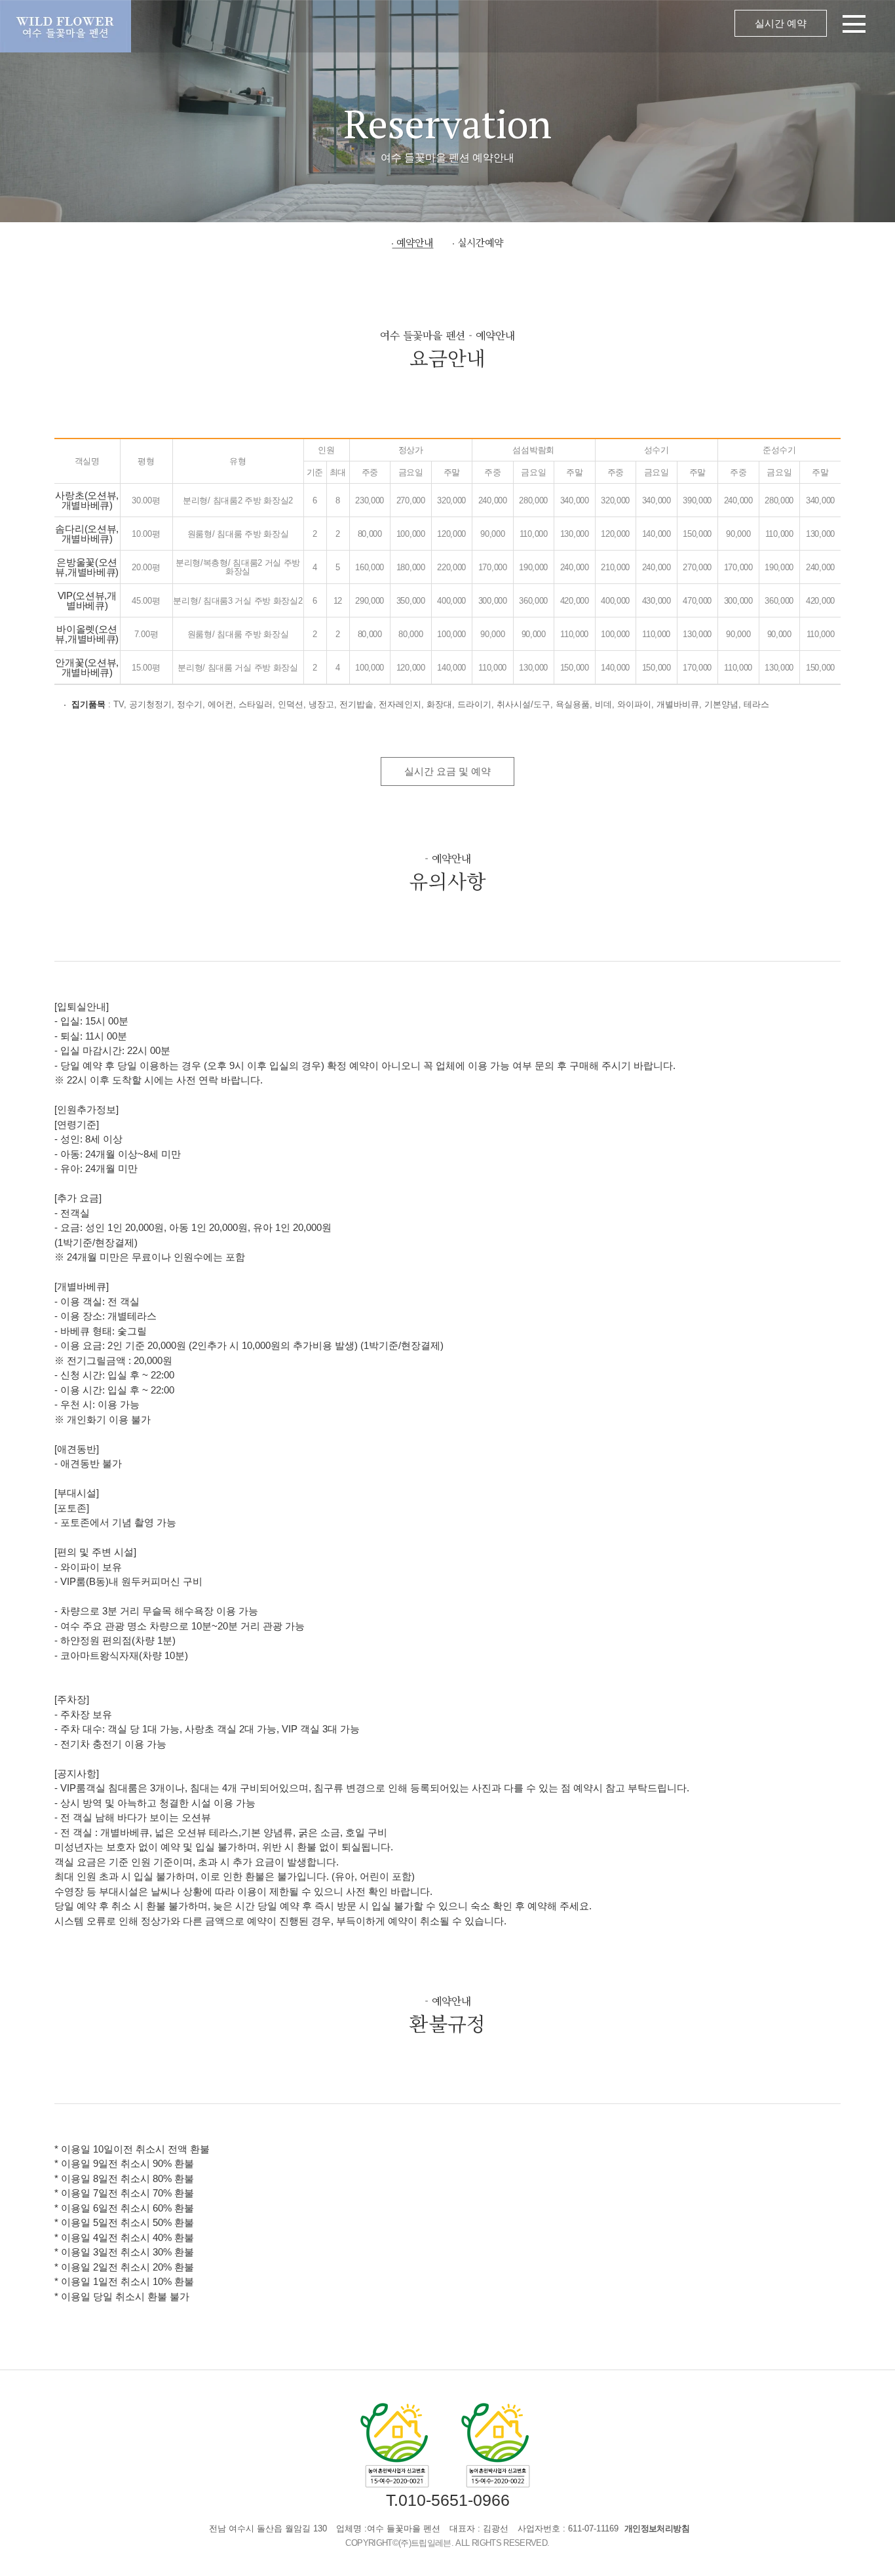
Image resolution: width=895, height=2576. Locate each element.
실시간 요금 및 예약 (447, 771)
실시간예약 (480, 242)
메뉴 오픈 (513, 26)
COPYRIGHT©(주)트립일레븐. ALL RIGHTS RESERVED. (447, 2543)
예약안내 (415, 242)
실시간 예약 (781, 23)
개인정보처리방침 (657, 2528)
